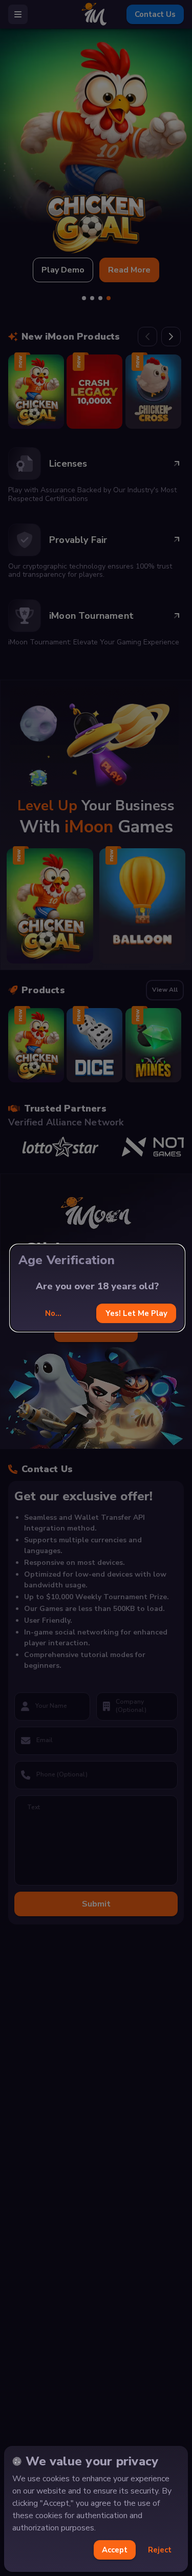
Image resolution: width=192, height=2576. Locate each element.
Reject (160, 2550)
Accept (115, 2550)
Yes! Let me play (136, 1313)
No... (53, 1313)
